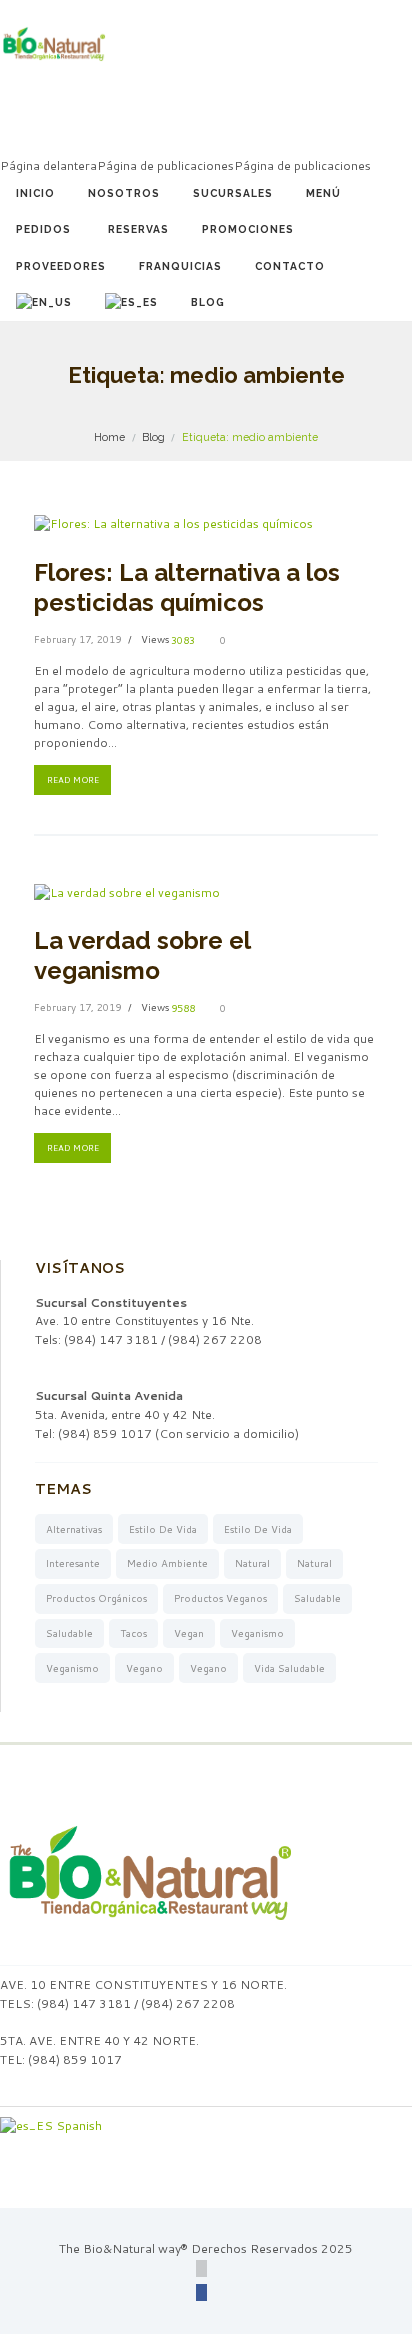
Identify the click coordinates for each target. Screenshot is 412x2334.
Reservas (138, 229)
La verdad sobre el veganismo (142, 955)
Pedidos (43, 229)
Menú (323, 193)
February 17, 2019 (77, 639)
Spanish (77, 2125)
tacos (133, 1633)
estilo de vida (163, 1529)
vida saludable (289, 1668)
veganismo (257, 1633)
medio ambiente (167, 1563)
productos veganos (220, 1598)
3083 (183, 640)
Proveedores (61, 266)
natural (252, 1563)
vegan (189, 1633)
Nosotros (124, 193)
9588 (183, 1008)
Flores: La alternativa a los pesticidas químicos (187, 587)
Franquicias (180, 266)
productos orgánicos (96, 1598)
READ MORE (73, 780)
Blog (208, 302)
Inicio (35, 193)
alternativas (74, 1529)
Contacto (290, 266)
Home (109, 437)
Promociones (248, 229)
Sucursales (233, 193)
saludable (317, 1598)
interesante (73, 1563)
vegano (144, 1668)
